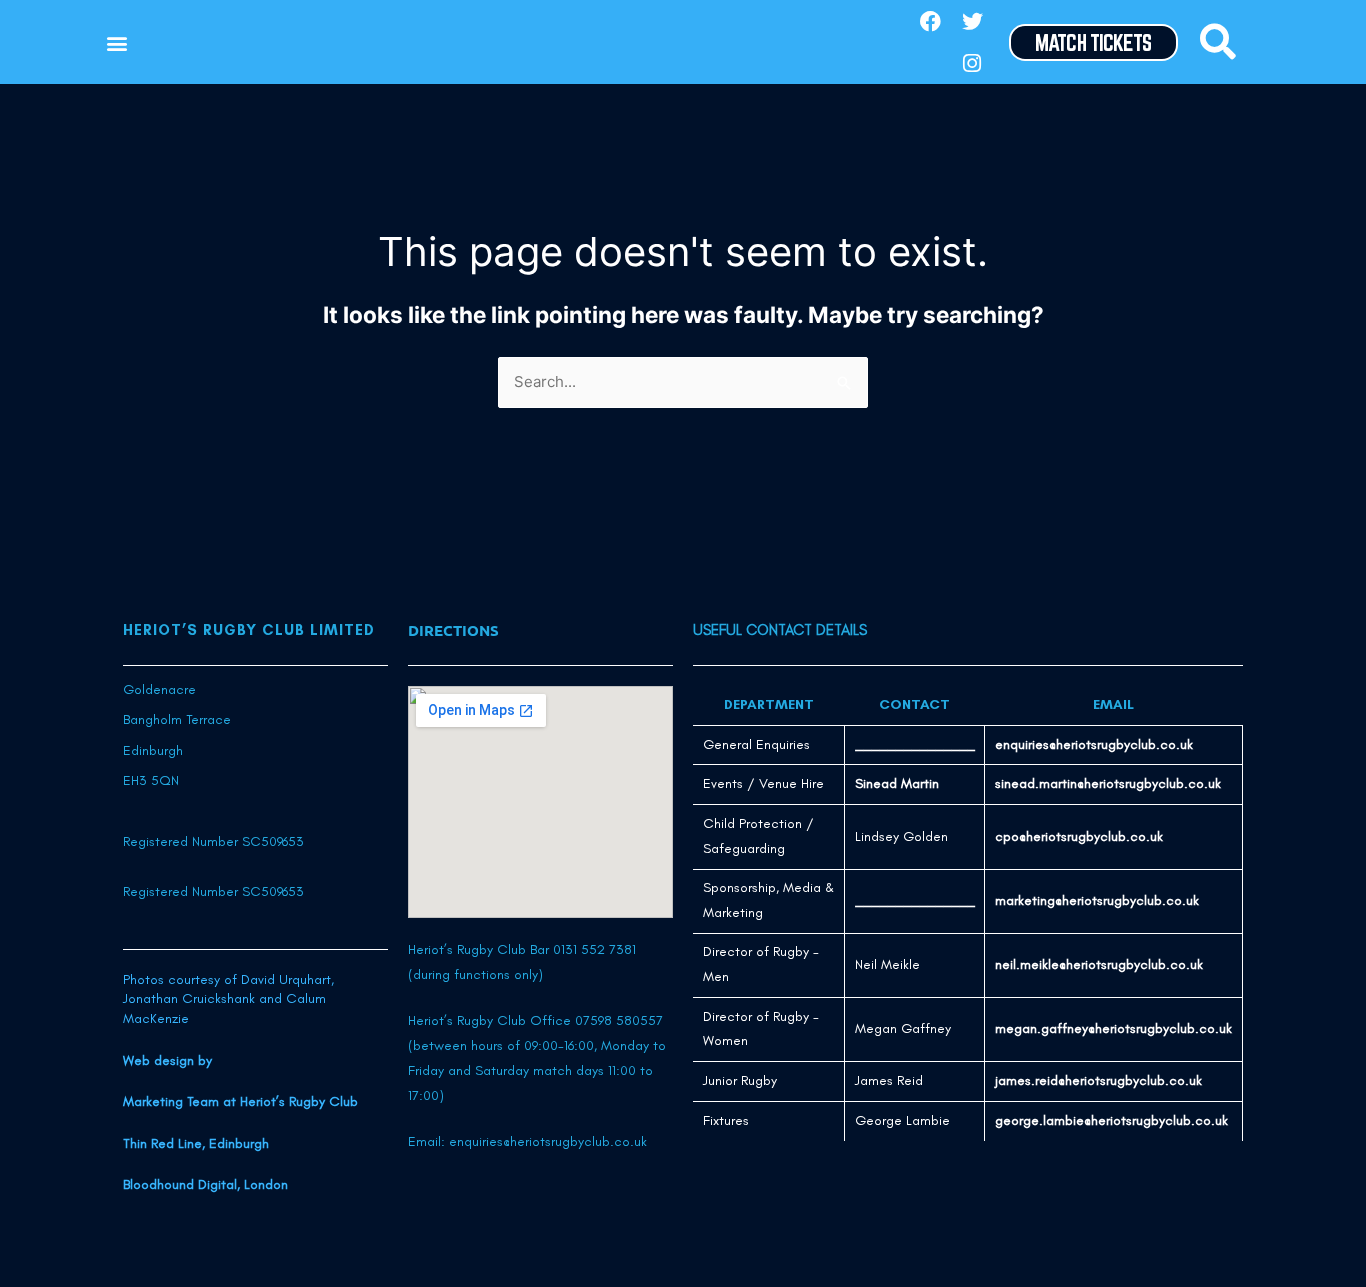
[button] (116, 42)
